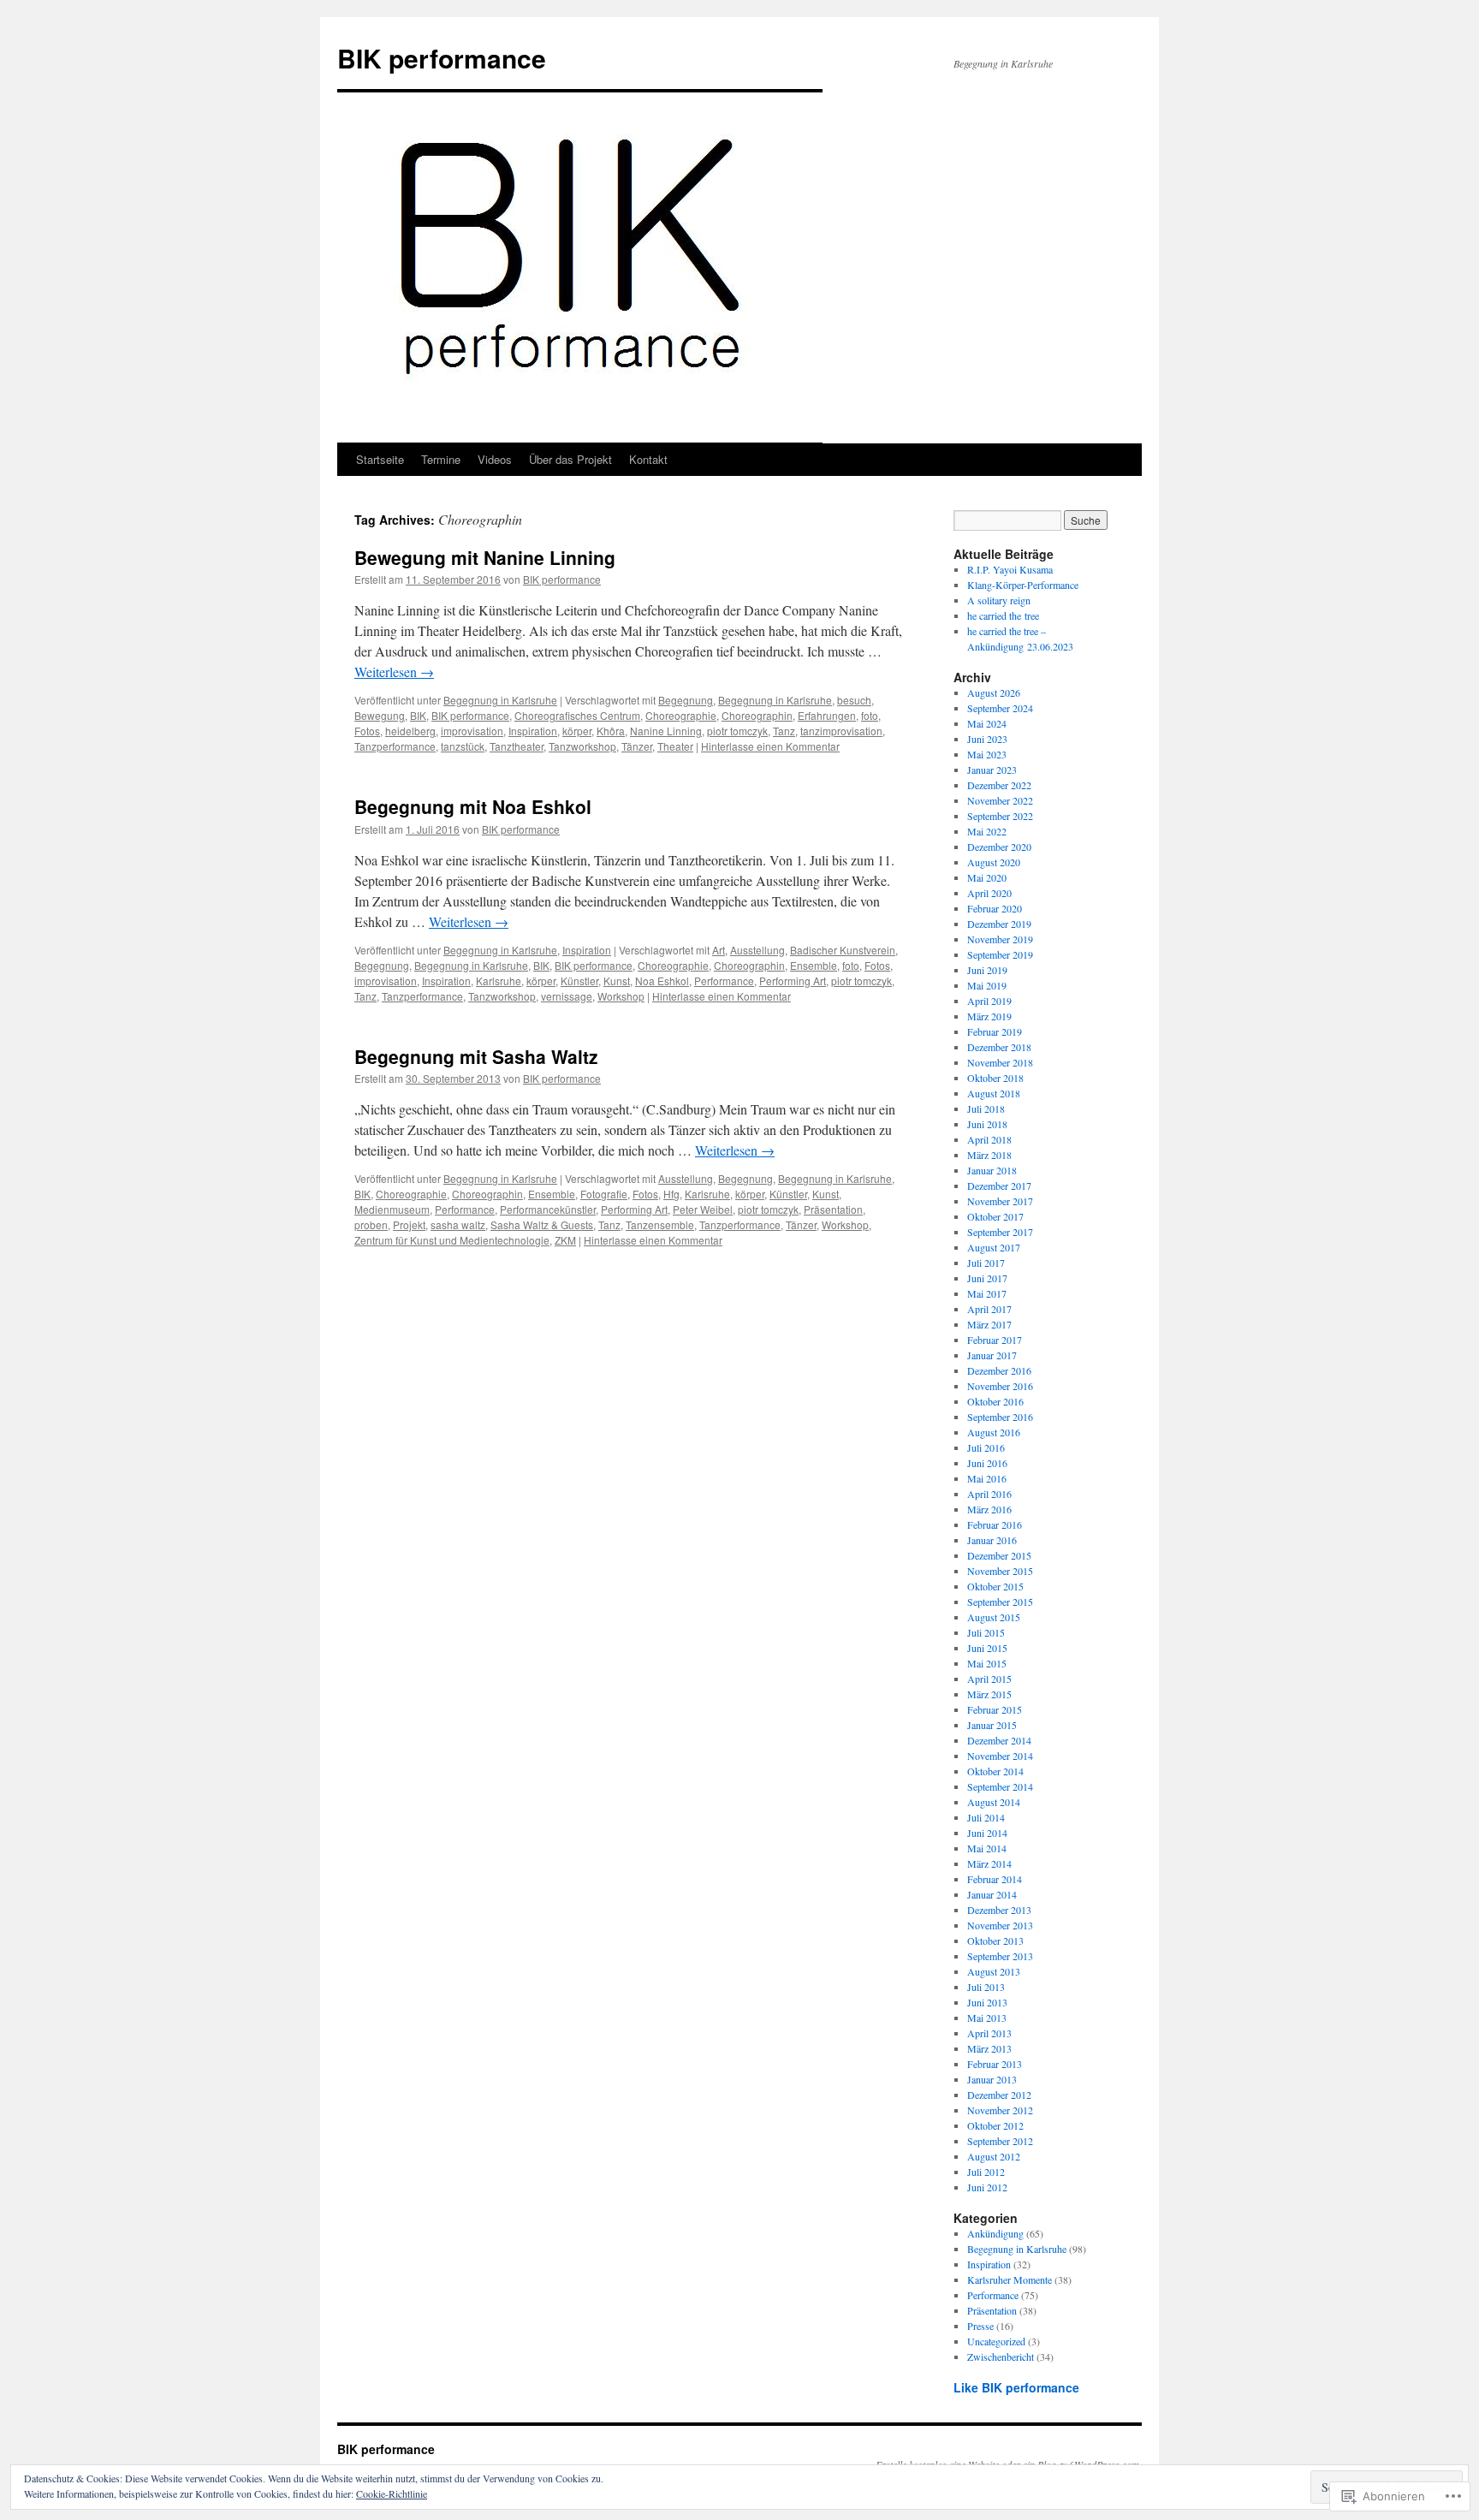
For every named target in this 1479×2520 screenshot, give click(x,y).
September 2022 (1000, 816)
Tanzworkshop (582, 746)
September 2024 (1000, 708)
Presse (980, 2326)
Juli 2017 (986, 1263)
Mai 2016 (987, 1478)
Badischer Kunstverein (843, 950)
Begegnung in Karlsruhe (500, 700)
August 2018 (994, 1093)
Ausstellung (757, 950)
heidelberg (410, 731)
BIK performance (442, 58)
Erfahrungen (827, 715)
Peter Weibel (703, 1209)
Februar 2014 (995, 1879)
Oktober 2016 (995, 1401)
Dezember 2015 (999, 1555)
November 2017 (1000, 1201)
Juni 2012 (987, 2187)
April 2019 (989, 1001)
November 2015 (1000, 1571)
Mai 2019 (987, 985)
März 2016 (989, 1509)
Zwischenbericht (1001, 2357)
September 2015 (1000, 1602)
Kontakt (648, 459)
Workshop (621, 996)
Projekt (409, 1224)
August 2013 (994, 1971)
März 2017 (989, 1324)
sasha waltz (458, 1224)
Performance (724, 981)
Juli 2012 (986, 2172)
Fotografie (604, 1194)
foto (870, 715)
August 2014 (994, 1802)
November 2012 (1000, 2110)
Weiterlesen (394, 672)
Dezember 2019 (999, 924)
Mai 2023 (987, 754)
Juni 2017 (987, 1278)
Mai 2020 (987, 877)
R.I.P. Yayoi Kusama (1010, 569)
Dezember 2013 (999, 1910)
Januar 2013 (992, 2079)
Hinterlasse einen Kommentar (770, 746)
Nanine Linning (666, 731)
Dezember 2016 (999, 1370)
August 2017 (994, 1247)
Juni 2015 (987, 1648)
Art (719, 950)
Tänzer (637, 746)
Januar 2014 (992, 1894)
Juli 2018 (986, 1108)
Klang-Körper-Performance (1023, 585)
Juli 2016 (986, 1447)
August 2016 (994, 1432)
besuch (854, 700)
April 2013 (989, 2033)
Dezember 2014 (999, 1740)
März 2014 (989, 1863)
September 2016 (1000, 1417)
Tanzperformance (395, 746)
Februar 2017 (995, 1340)
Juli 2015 (986, 1632)
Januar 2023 (992, 770)
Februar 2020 (995, 908)
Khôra (611, 731)
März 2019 (989, 1016)
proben (371, 1224)
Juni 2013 (987, 2002)
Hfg (671, 1194)
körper (577, 731)
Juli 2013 (986, 1987)
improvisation (472, 731)
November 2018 (1000, 1062)
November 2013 (1000, 1925)
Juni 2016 (987, 1463)
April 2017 (989, 1309)
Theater (675, 746)
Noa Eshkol (662, 981)
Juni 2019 (987, 970)
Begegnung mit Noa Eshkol (473, 806)
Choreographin (757, 715)
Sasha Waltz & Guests (542, 1224)
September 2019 (1000, 954)
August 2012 (994, 2156)
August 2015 (994, 1617)
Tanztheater (517, 746)
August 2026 (994, 692)
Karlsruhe (499, 981)
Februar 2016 (995, 1524)
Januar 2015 (992, 1725)
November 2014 (1000, 1756)
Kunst (617, 981)
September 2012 (1000, 2141)
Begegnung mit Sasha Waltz (476, 1056)
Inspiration (533, 731)
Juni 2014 (987, 1833)
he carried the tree (1003, 615)
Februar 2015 (995, 1709)
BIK (418, 715)
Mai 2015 (987, 1663)
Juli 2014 (986, 1817)
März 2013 (989, 2048)
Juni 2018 (987, 1124)
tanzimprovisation (841, 731)
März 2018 (989, 1155)
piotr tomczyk (737, 731)
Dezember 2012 (999, 2095)
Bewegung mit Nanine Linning (485, 557)
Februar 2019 (995, 1031)
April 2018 (989, 1139)
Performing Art (793, 981)
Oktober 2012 (995, 2125)
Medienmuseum (392, 1209)
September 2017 (1000, 1232)
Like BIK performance (1016, 2387)
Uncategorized (996, 2341)
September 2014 (1000, 1786)
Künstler (579, 981)
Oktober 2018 (995, 1078)
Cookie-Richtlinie (392, 2493)
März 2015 (989, 1694)
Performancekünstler (548, 1209)
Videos (495, 459)
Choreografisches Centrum (577, 715)
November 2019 (1000, 939)
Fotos (367, 731)
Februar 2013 (995, 2064)
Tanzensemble (660, 1224)
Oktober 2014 (995, 1771)
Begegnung (686, 700)
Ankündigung (995, 2233)
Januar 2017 (992, 1355)
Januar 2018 (992, 1170)
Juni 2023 (987, 739)
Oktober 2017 (995, 1216)
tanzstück (463, 746)
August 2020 (994, 862)
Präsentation (833, 1209)
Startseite (380, 459)
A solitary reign (999, 600)
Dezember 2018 (999, 1047)
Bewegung (380, 715)
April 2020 (989, 893)
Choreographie (681, 715)
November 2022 (1000, 800)
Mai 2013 (987, 2018)
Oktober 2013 (995, 1941)
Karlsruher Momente (1010, 2279)
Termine (441, 459)
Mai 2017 (987, 1293)
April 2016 (989, 1494)
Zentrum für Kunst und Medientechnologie (452, 1240)
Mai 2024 (987, 723)
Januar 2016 (992, 1540)
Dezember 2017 (999, 1186)
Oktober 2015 (995, 1586)
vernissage (567, 996)
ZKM (565, 1240)
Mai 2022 (987, 831)
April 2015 (989, 1679)
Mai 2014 (987, 1848)
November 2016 (1000, 1386)
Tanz (784, 731)
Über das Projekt (570, 459)
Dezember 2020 (999, 847)
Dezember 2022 (999, 785)
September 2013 (1000, 1956)
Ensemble (814, 965)
